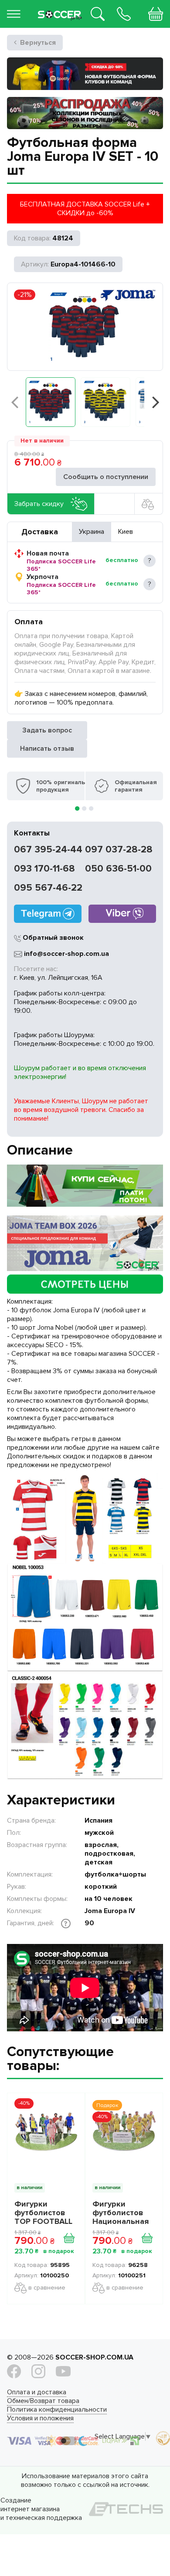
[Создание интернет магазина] (126, 2509)
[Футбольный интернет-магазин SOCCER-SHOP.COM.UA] (60, 8)
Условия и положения (40, 2418)
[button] (51, 402)
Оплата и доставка (37, 2392)
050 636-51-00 (118, 869)
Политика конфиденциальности (57, 2410)
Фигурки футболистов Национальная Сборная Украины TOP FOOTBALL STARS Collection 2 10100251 (121, 2213)
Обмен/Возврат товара (43, 2401)
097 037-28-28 (119, 850)
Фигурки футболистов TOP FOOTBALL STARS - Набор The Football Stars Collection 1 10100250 (44, 2213)
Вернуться (38, 43)
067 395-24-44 (48, 850)
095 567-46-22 (48, 888)
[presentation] (14, 402)
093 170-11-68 (44, 869)
